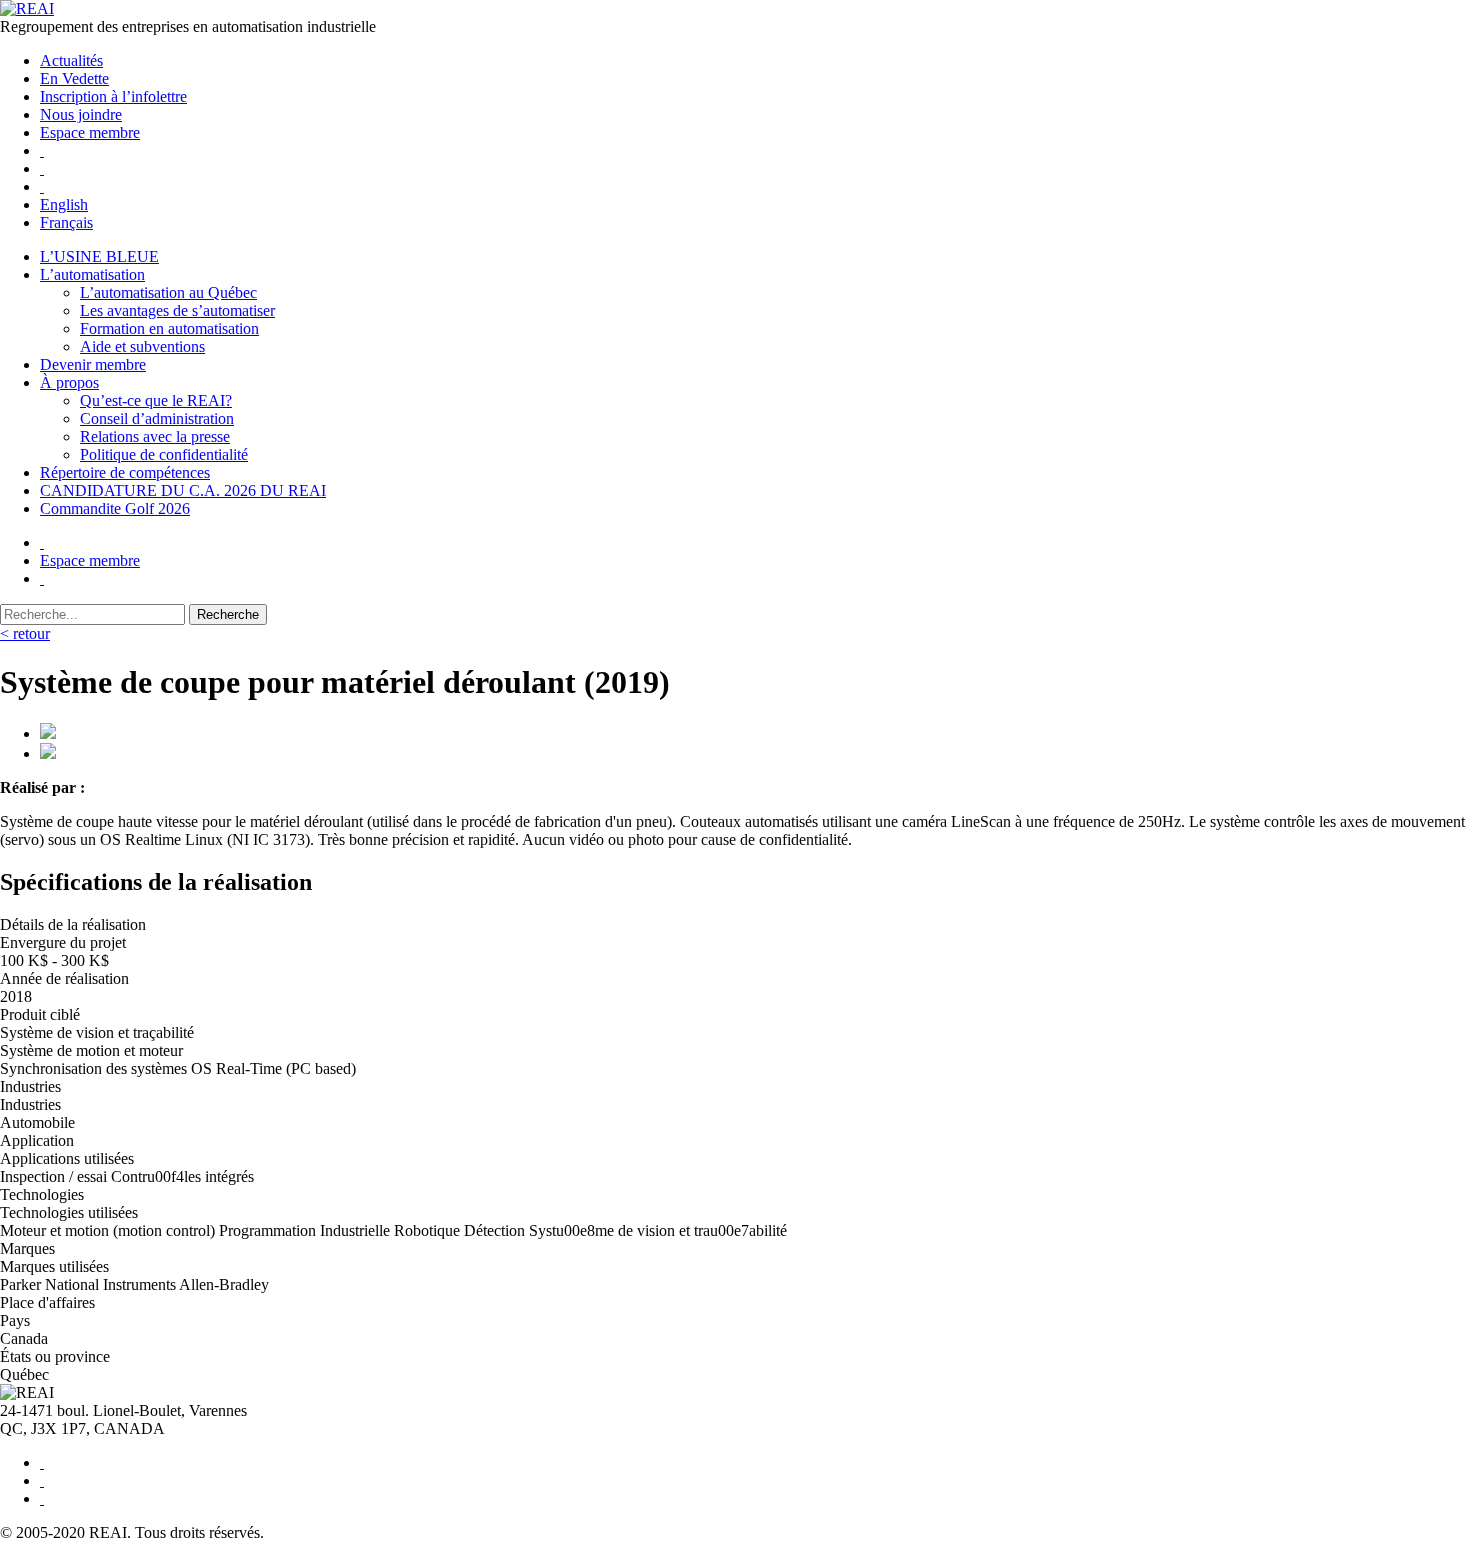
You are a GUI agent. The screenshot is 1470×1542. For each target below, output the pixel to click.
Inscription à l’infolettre (113, 96)
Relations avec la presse (155, 436)
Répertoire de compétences (125, 472)
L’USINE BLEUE (99, 256)
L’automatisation (92, 274)
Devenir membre (93, 364)
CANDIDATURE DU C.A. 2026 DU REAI (183, 490)
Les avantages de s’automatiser (177, 310)
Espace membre (90, 132)
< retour (25, 633)
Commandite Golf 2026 (115, 508)
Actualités (71, 60)
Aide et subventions (142, 346)
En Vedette (74, 78)
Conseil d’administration (157, 418)
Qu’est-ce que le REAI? (156, 400)
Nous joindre (81, 114)
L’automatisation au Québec (168, 292)
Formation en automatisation (169, 328)
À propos (69, 382)
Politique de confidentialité (164, 454)
